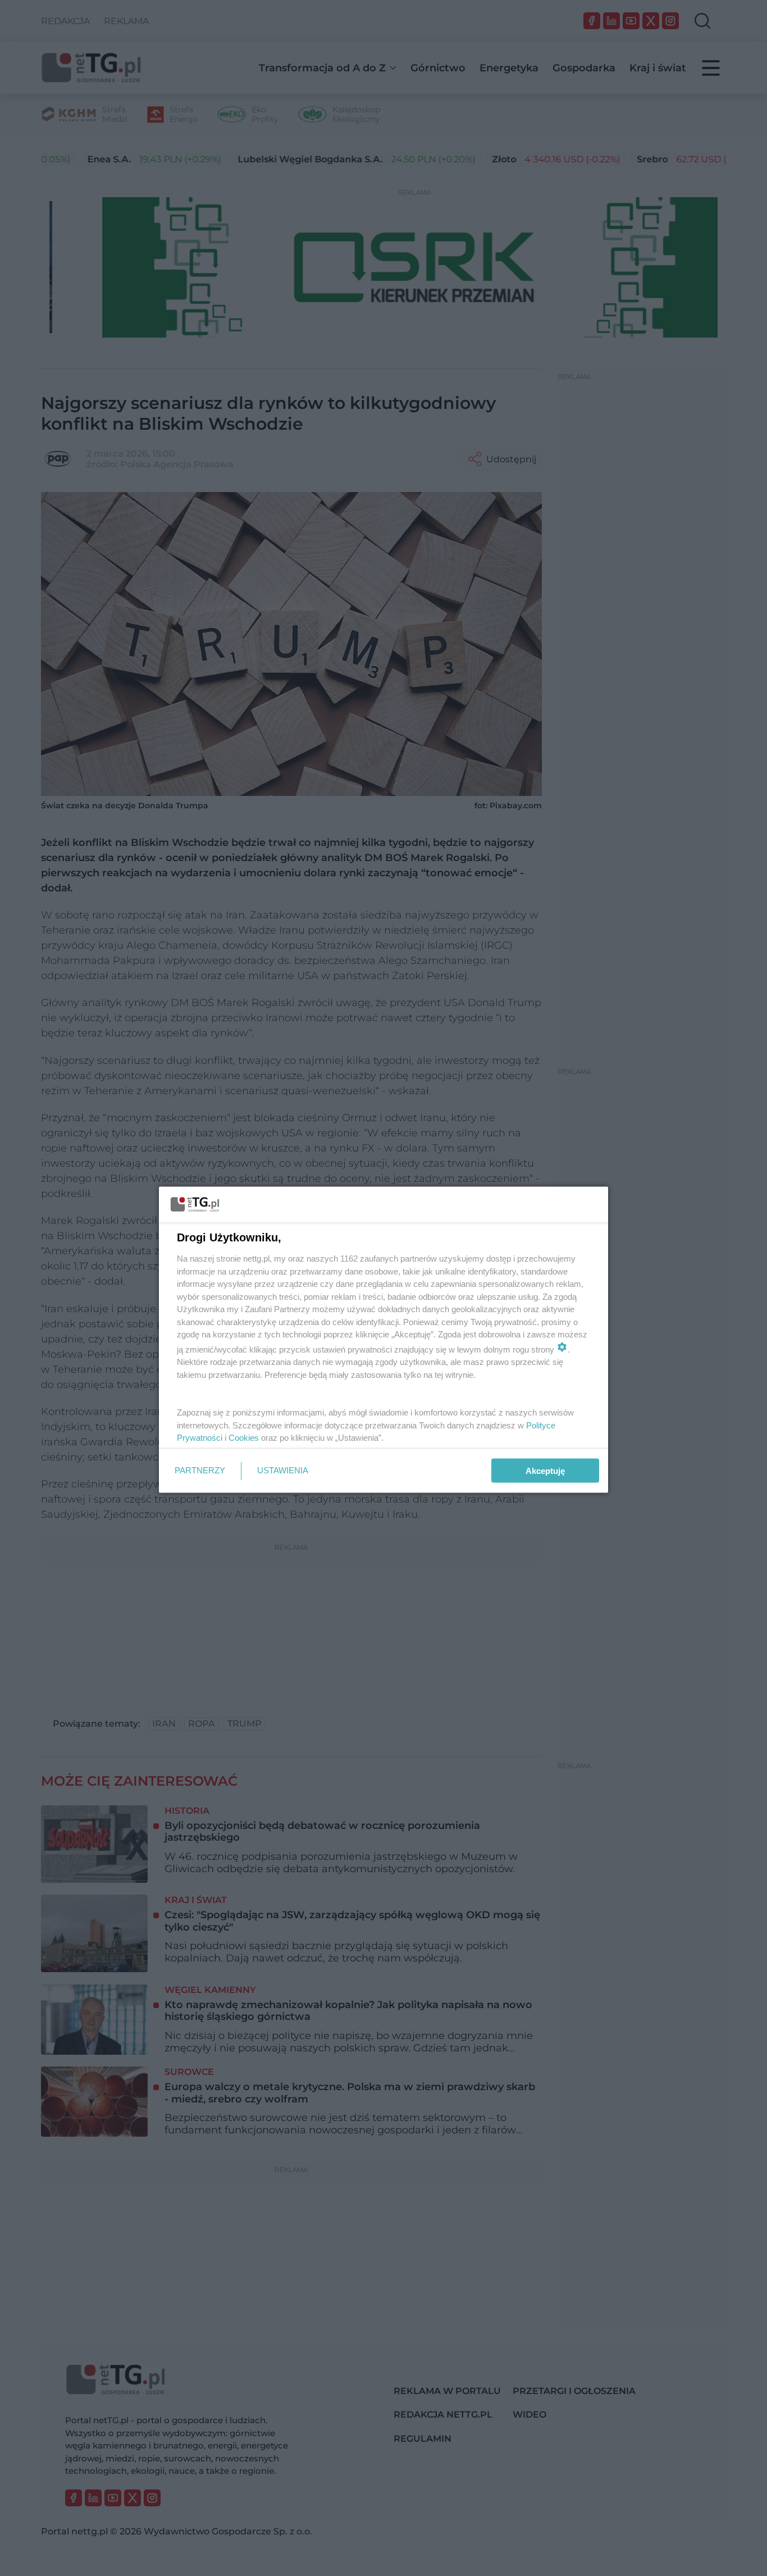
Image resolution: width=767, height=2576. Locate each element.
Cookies (244, 1438)
